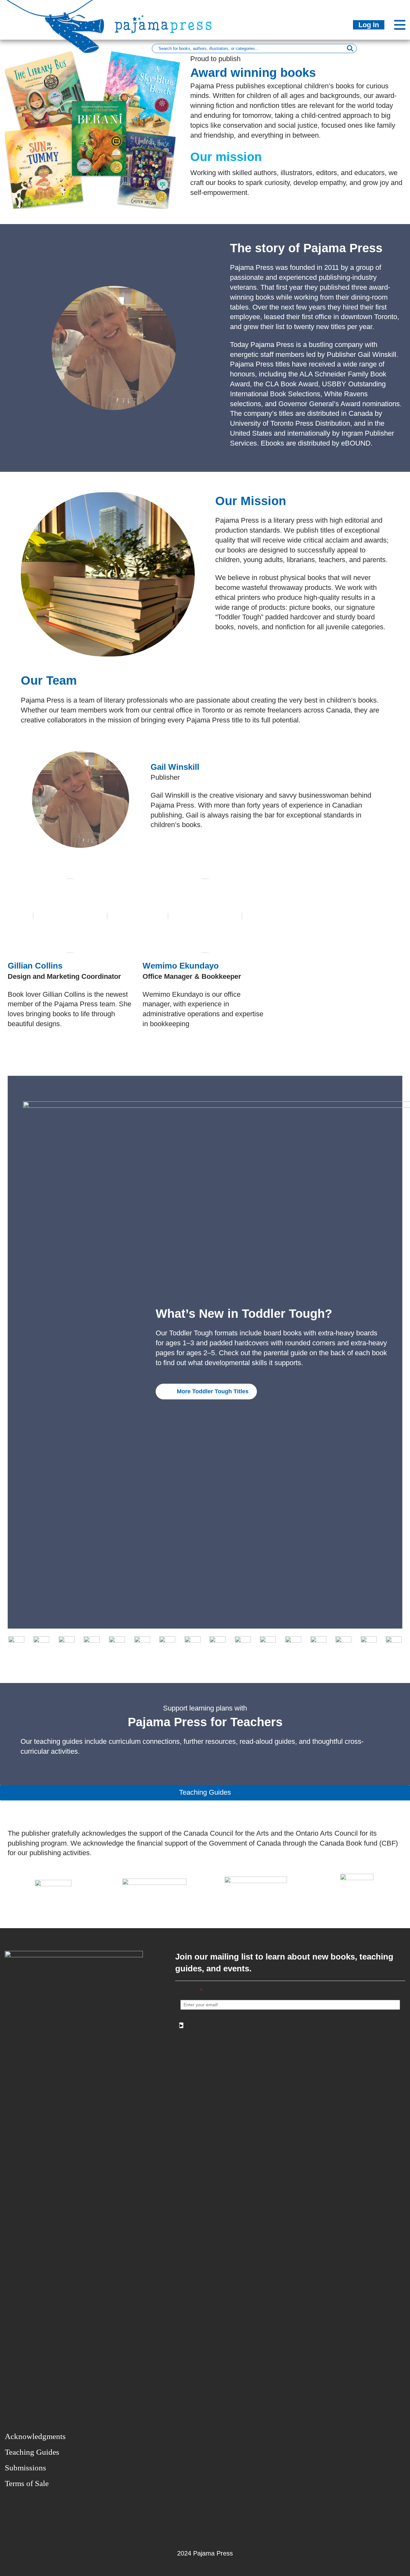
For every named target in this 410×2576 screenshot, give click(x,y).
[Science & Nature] (318, 1644)
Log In (369, 25)
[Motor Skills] (217, 1644)
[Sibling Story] (343, 1644)
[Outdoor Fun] (243, 1644)
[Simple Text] (369, 1644)
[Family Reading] (92, 1644)
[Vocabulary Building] (394, 1644)
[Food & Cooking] (142, 1644)
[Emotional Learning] (41, 1644)
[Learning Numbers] (167, 1644)
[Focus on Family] (117, 1644)
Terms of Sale (27, 2483)
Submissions (25, 2468)
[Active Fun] (16, 1644)
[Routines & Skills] (293, 1644)
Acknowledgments (35, 2436)
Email (192, 1991)
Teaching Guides (32, 2452)
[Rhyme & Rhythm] (268, 1644)
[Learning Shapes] (193, 1644)
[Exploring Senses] (67, 1644)
